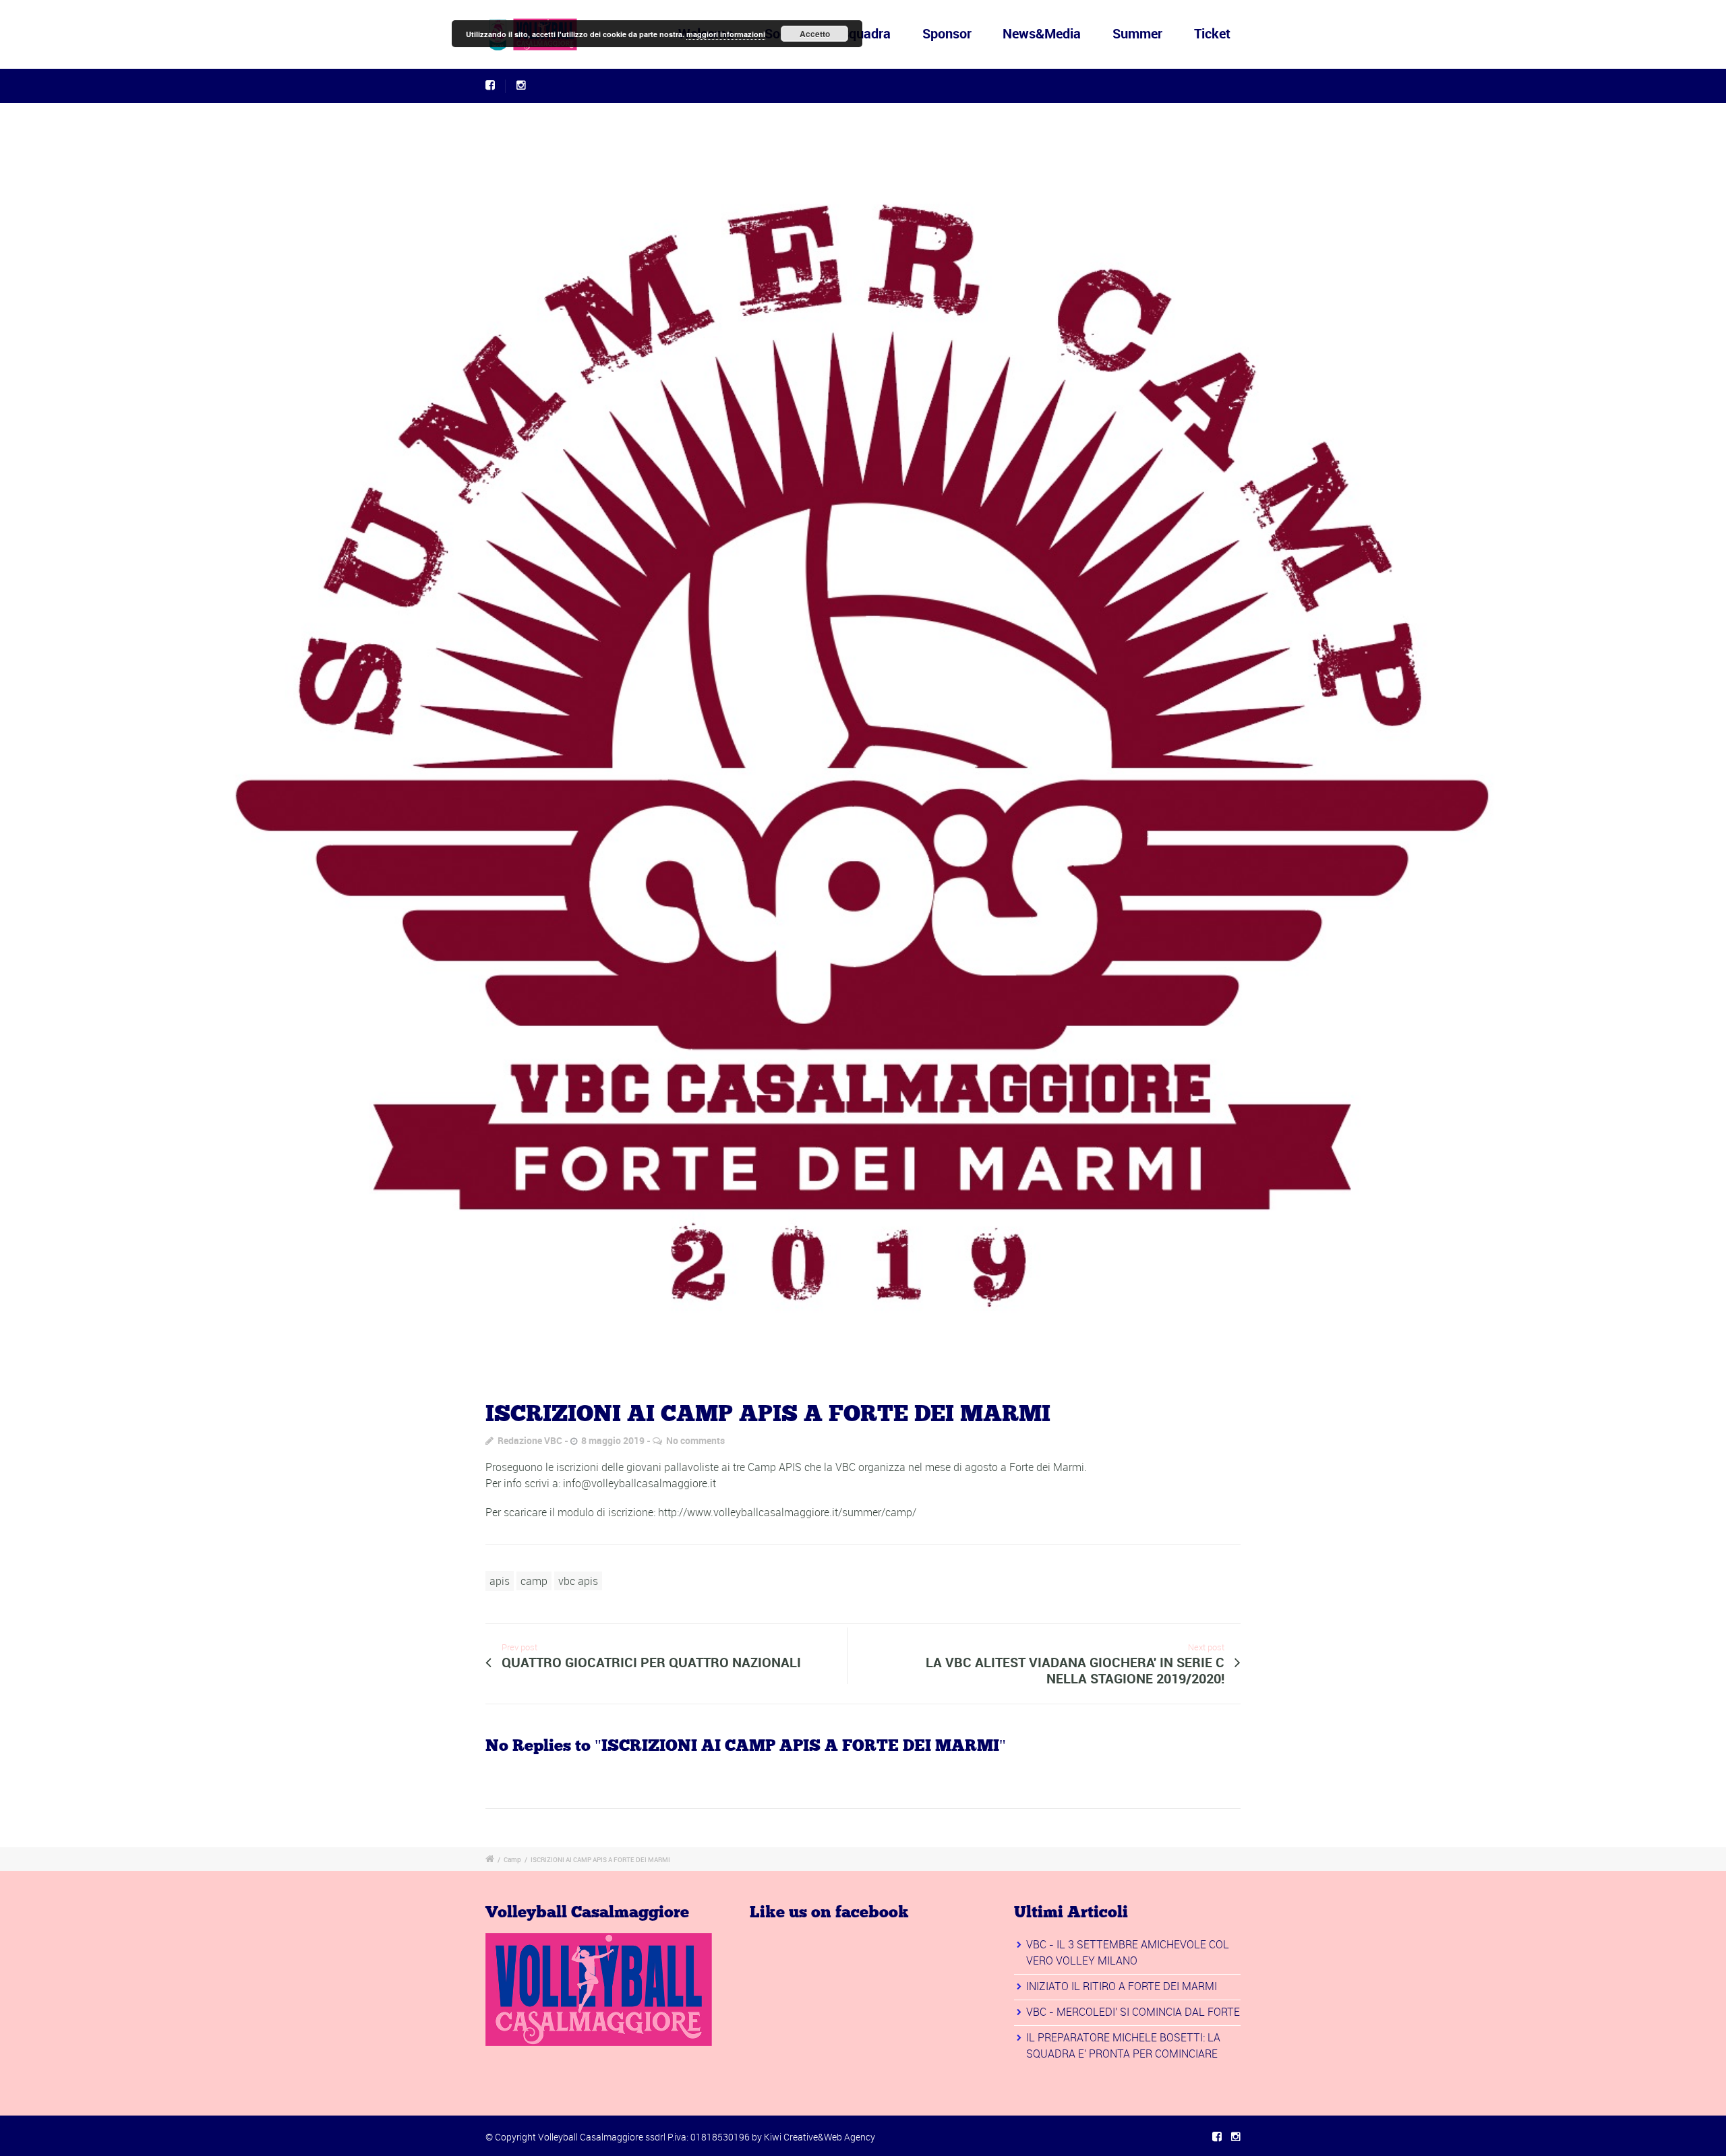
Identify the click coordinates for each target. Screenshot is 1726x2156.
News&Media (1042, 33)
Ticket (1212, 33)
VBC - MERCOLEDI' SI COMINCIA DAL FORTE (1133, 2012)
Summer (1137, 33)
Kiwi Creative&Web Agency (820, 2137)
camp (534, 1581)
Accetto (815, 34)
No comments (695, 1440)
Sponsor (947, 33)
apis (500, 1581)
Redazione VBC (530, 1440)
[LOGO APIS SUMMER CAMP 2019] (863, 740)
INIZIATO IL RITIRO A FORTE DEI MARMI (1122, 1986)
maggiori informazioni (726, 34)
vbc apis (578, 1581)
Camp (512, 1859)
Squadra (866, 33)
